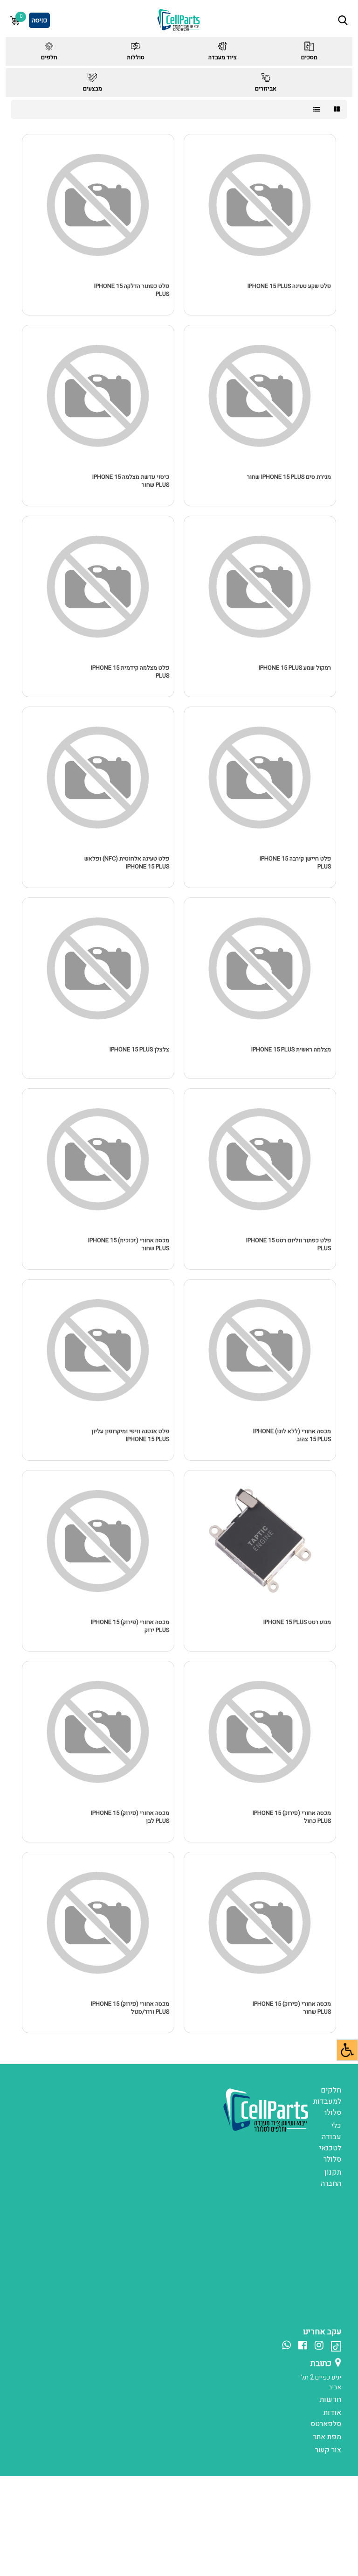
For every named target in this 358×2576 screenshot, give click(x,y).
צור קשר (328, 2450)
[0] (15, 20)
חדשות (330, 2400)
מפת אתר (327, 2437)
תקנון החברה (331, 2178)
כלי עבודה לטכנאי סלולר (330, 2142)
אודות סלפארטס (326, 2418)
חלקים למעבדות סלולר (327, 2101)
